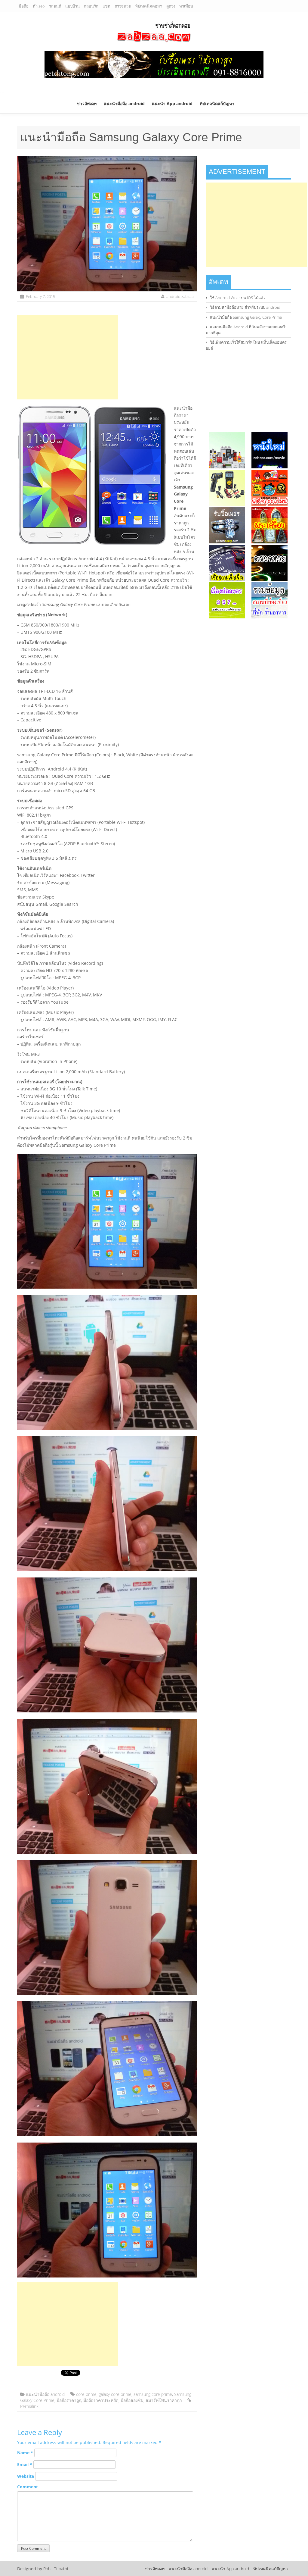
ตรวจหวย (123, 6)
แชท (106, 6)
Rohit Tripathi (56, 2569)
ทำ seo (39, 6)
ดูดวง (171, 6)
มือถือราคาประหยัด (101, 2400)
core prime (86, 2394)
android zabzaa (180, 296)
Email (25, 2464)
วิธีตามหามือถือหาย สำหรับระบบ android (245, 307)
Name (25, 2453)
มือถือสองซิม (132, 2400)
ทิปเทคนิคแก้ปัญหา (217, 103)
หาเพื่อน (186, 6)
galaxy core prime (115, 2394)
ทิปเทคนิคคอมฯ (149, 6)
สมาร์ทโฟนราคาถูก (164, 2400)
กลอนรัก (91, 6)
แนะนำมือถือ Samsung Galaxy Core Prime (246, 317)
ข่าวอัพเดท (87, 103)
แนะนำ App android (172, 103)
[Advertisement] (68, 357)
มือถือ (24, 6)
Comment (28, 2487)
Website (26, 2476)
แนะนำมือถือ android (124, 103)
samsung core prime (153, 2394)
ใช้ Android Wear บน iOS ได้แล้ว (238, 298)
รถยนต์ (55, 6)
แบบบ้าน (72, 6)
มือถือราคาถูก (69, 2400)
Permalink (29, 2406)
